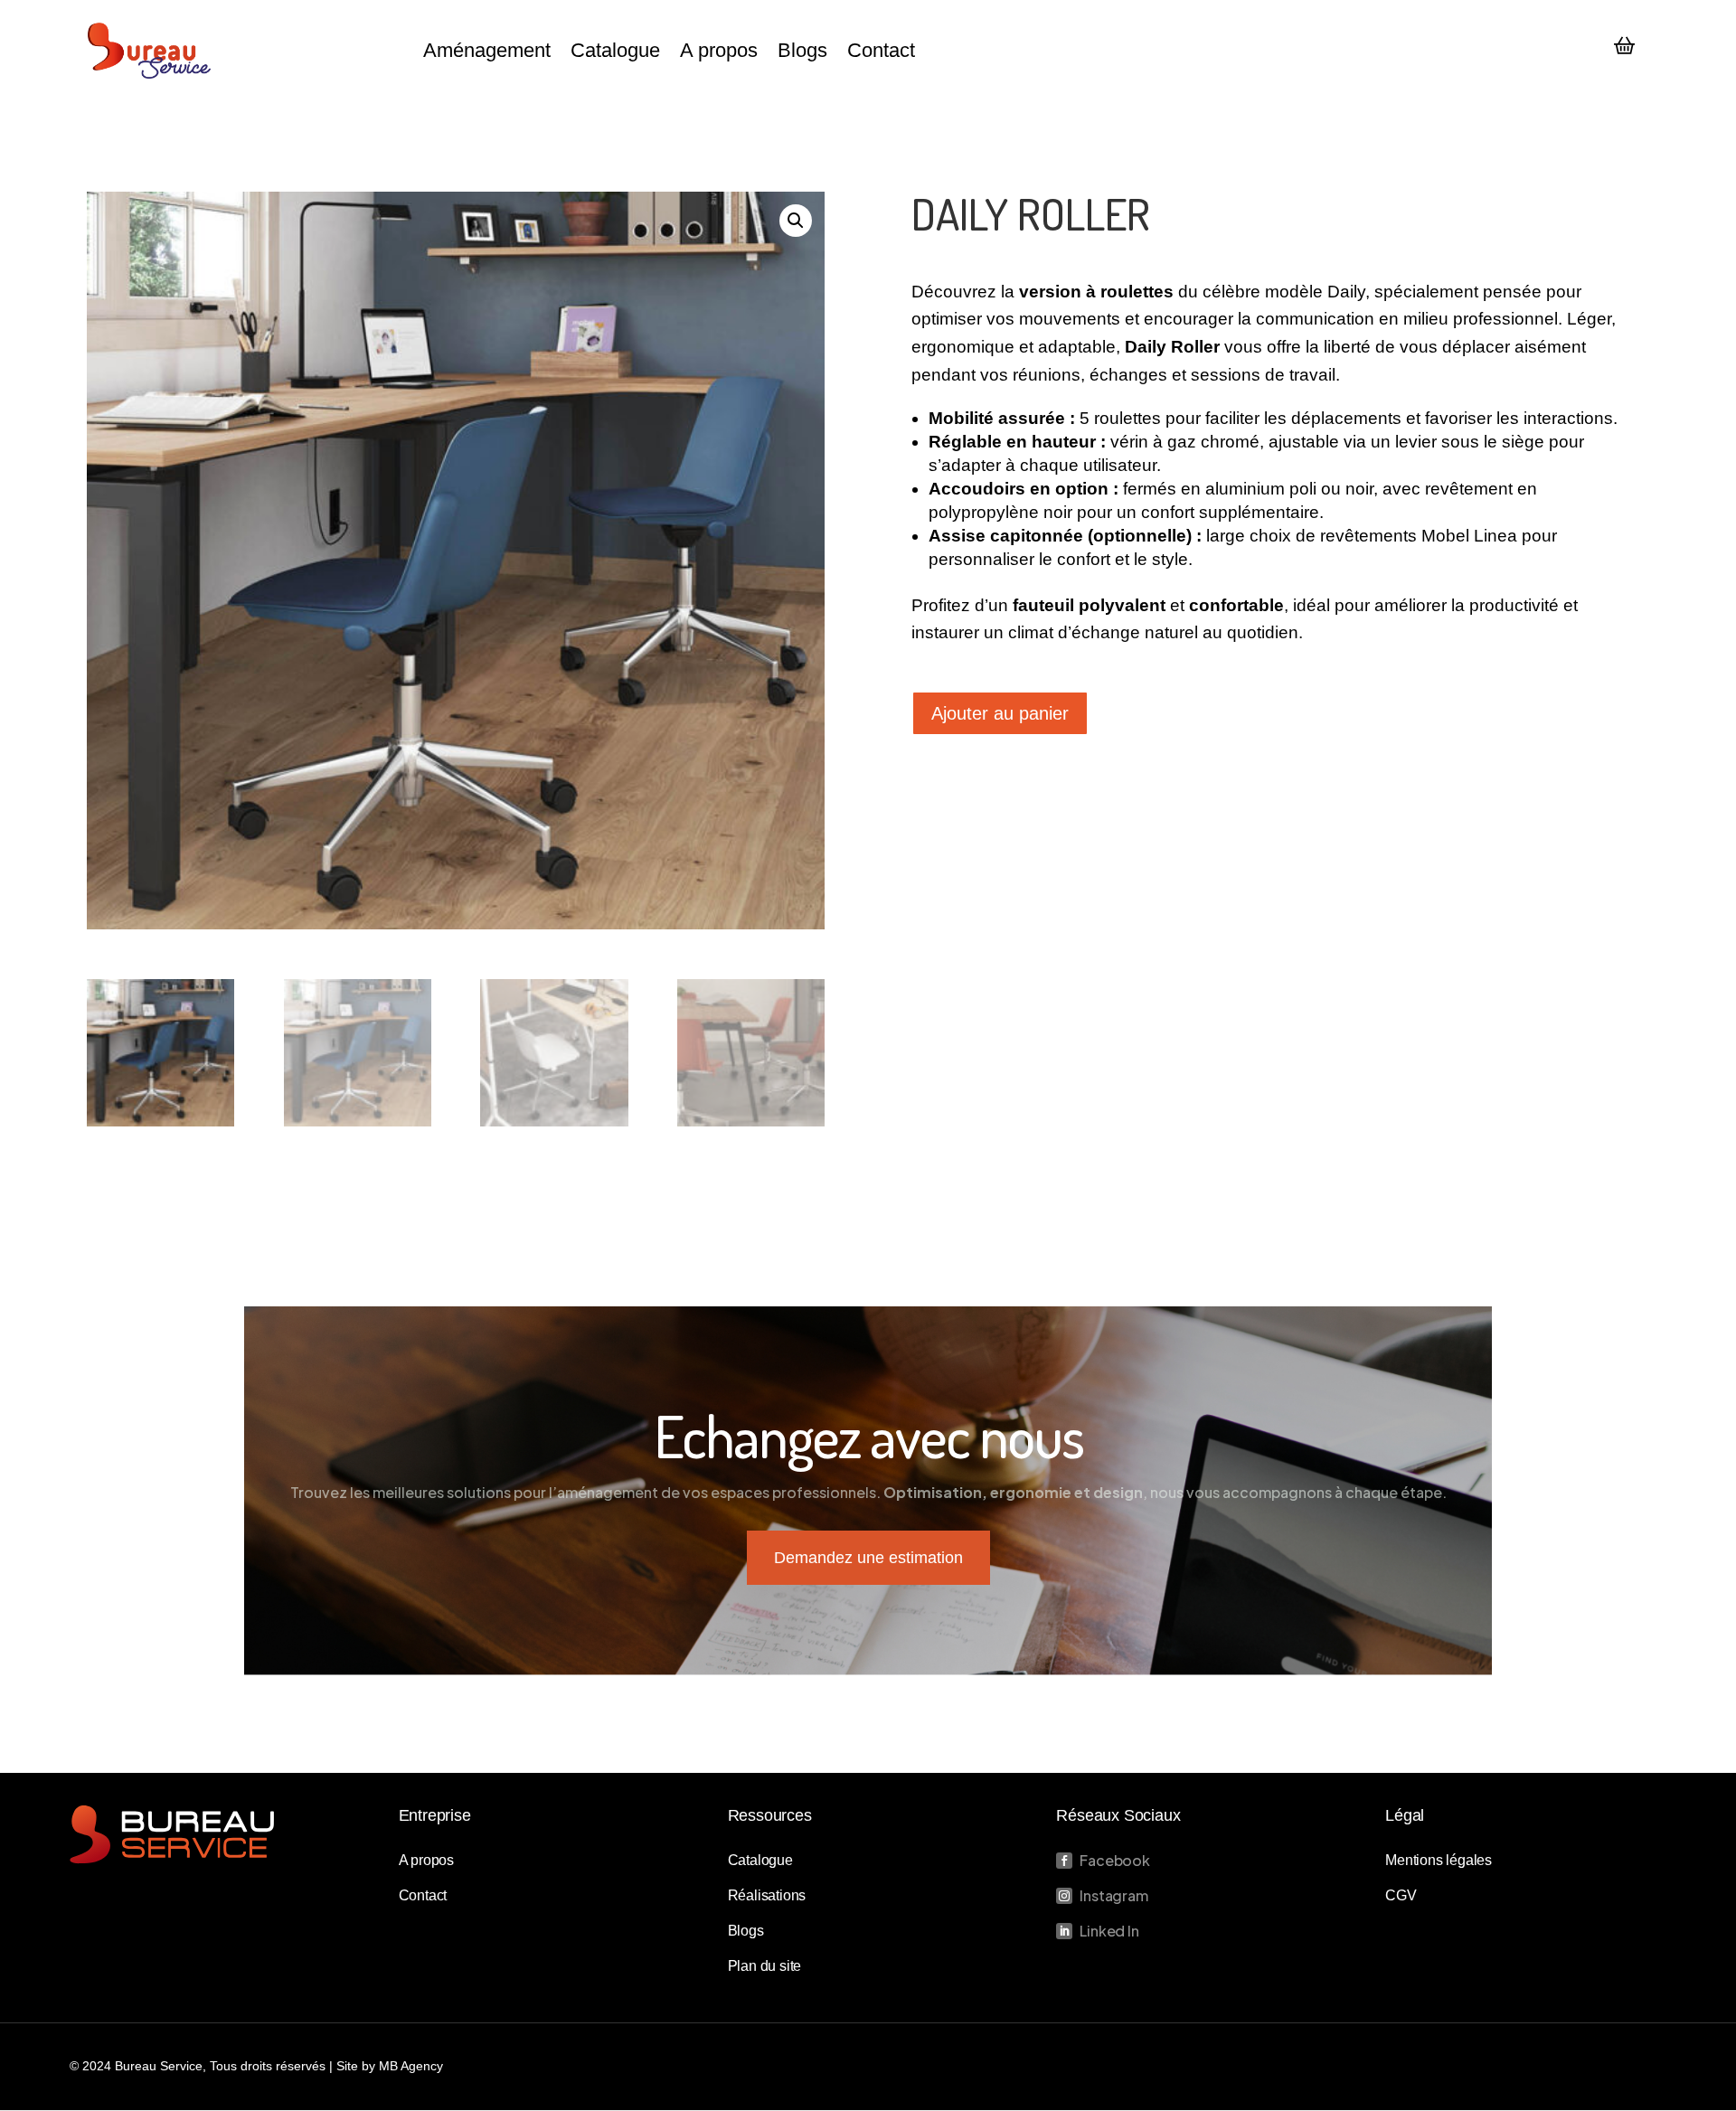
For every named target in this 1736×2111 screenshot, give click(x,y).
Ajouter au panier (1000, 713)
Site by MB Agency (390, 2066)
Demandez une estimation (868, 1558)
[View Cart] (1625, 47)
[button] (796, 221)
